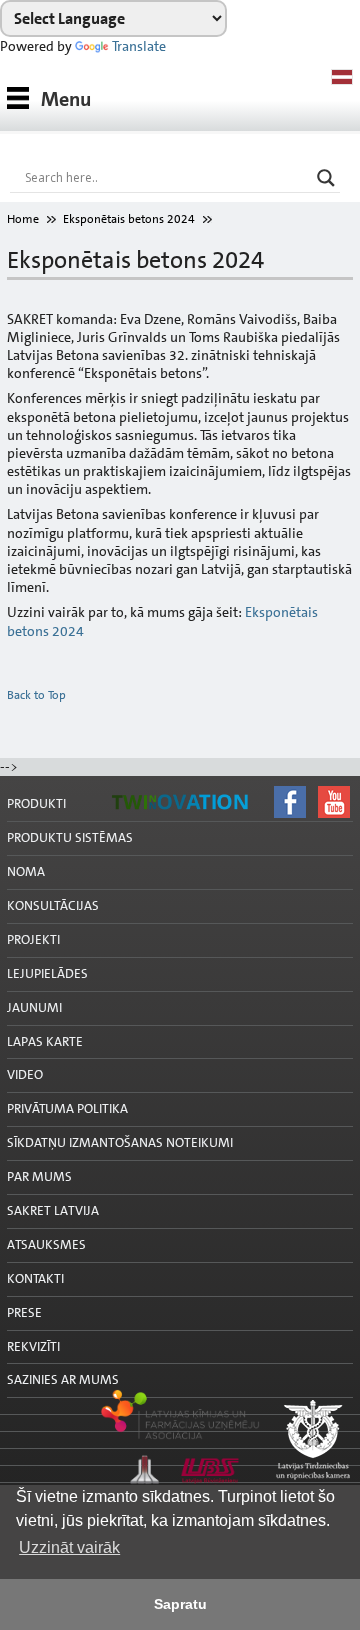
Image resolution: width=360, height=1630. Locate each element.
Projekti (33, 939)
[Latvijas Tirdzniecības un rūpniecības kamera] (180, 1440)
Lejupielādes (47, 973)
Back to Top (36, 695)
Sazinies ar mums (63, 1379)
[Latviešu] (342, 77)
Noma (26, 871)
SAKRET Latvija (53, 1210)
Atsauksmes (46, 1244)
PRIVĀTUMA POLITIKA (67, 1108)
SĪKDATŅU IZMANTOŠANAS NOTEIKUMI (120, 1142)
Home (23, 219)
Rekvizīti (33, 1346)
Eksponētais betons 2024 (129, 219)
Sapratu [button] (180, 1604)
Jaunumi (34, 1007)
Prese (24, 1312)
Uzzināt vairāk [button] (69, 1547)
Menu (66, 99)
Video (25, 1074)
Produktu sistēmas (70, 837)
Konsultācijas (53, 905)
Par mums (39, 1176)
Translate (139, 46)
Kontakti (35, 1278)
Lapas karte (45, 1041)
